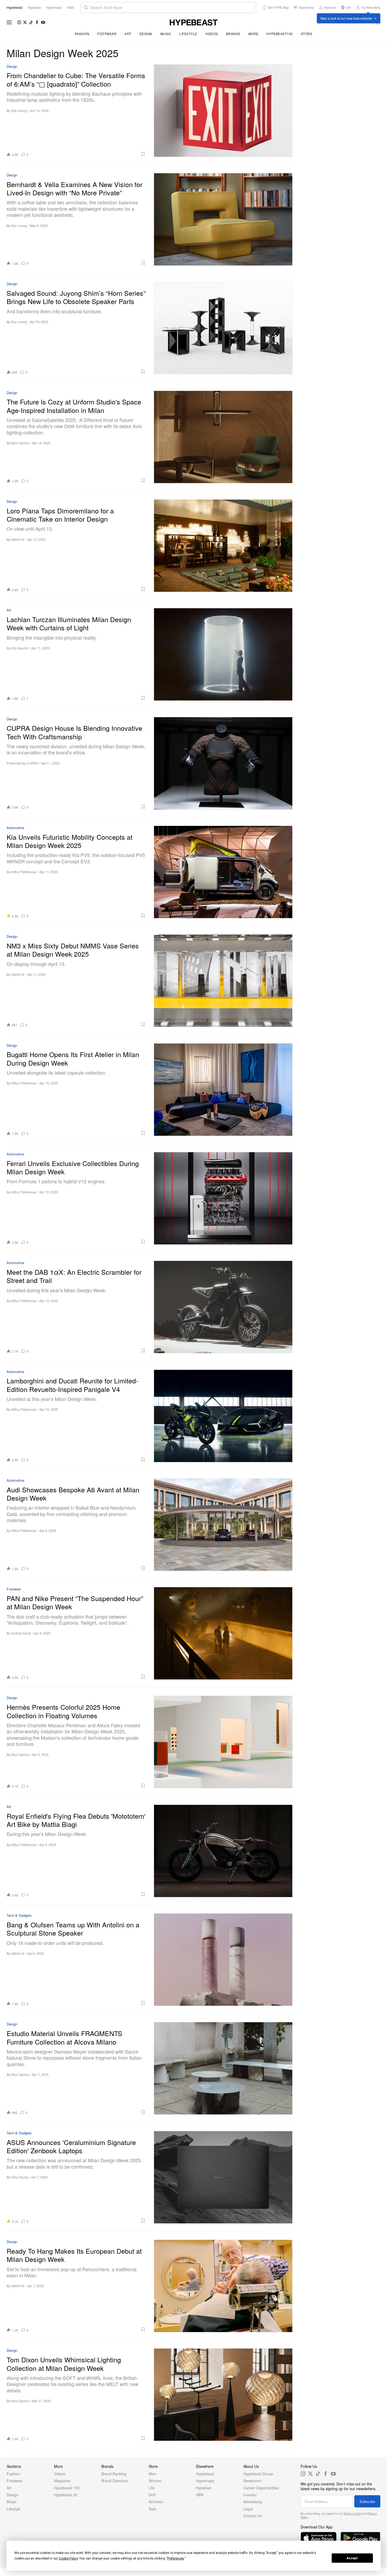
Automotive (15, 828)
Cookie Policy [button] (68, 2558)
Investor (250, 2495)
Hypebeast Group (258, 2474)
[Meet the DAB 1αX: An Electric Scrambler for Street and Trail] (223, 1307)
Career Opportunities (261, 2488)
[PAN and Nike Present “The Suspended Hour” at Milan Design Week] (223, 1633)
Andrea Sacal (21, 1633)
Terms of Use (352, 2513)
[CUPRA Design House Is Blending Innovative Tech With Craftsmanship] (223, 763)
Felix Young (20, 2177)
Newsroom (252, 2481)
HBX (200, 2495)
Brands (233, 34)
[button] (89, 154)
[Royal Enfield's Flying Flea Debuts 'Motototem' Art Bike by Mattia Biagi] (223, 1851)
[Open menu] (9, 22)
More (253, 34)
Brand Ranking (114, 2474)
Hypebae (204, 2488)
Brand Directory (115, 2481)
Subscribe (367, 2501)
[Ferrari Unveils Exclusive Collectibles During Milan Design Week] (223, 1198)
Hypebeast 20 (66, 2495)
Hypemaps (205, 2481)
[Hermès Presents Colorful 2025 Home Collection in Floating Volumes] (223, 1742)
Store (307, 34)
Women (155, 2481)
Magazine (62, 2481)
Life (152, 2488)
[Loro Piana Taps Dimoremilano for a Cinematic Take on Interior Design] (223, 546)
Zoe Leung (19, 110)
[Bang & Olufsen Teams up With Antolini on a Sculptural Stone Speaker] (223, 1960)
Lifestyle (188, 34)
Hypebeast (205, 2474)
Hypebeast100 (280, 34)
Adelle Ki (18, 539)
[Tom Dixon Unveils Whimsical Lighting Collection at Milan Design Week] (223, 2395)
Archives (156, 2502)
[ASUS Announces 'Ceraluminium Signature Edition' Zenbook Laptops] (223, 2177)
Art (128, 34)
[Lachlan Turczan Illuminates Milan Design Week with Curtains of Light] (223, 654)
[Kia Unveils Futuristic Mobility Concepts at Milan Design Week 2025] (223, 872)
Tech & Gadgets (19, 1916)
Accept (352, 2558)
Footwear (107, 34)
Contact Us (253, 2516)
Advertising (253, 2502)
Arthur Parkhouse (24, 872)
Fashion (82, 34)
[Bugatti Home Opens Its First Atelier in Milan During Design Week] (223, 1089)
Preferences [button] (176, 2558)
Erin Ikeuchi (20, 648)
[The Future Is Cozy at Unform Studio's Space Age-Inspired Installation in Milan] (223, 437)
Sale (152, 2509)
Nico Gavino (20, 443)
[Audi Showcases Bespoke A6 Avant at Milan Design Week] (223, 1525)
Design (146, 34)
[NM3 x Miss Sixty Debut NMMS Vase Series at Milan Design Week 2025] (223, 981)
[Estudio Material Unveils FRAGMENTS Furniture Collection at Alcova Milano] (223, 2068)
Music (166, 34)
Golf (152, 2495)
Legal (248, 2509)
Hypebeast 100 (67, 2488)
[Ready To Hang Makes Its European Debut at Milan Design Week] (223, 2286)
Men (152, 2474)
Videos (212, 34)
